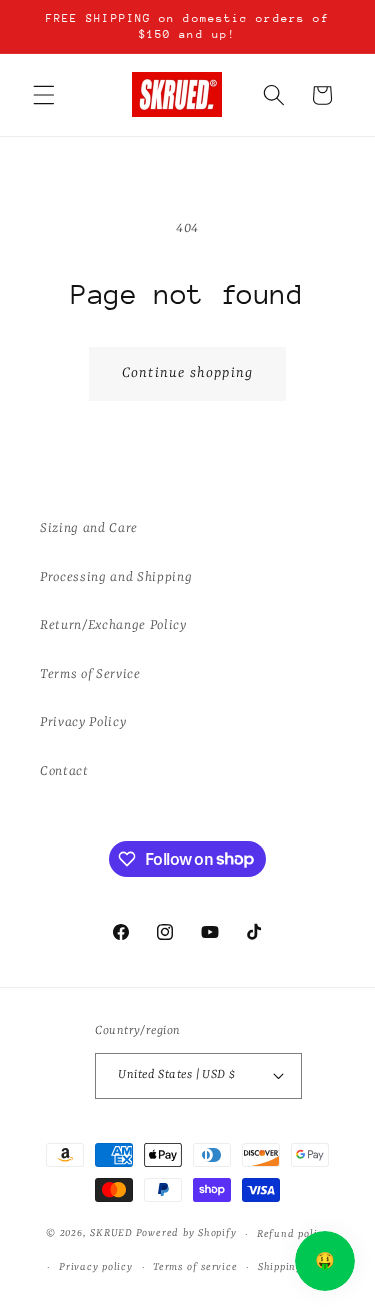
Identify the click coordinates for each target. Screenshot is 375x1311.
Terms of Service (90, 674)
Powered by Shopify (186, 1234)
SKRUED (111, 1234)
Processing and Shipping (116, 577)
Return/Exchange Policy (113, 625)
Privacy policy (96, 1267)
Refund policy (293, 1234)
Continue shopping (187, 373)
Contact (64, 771)
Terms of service (195, 1267)
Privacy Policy (83, 722)
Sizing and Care (89, 528)
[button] (44, 95)
